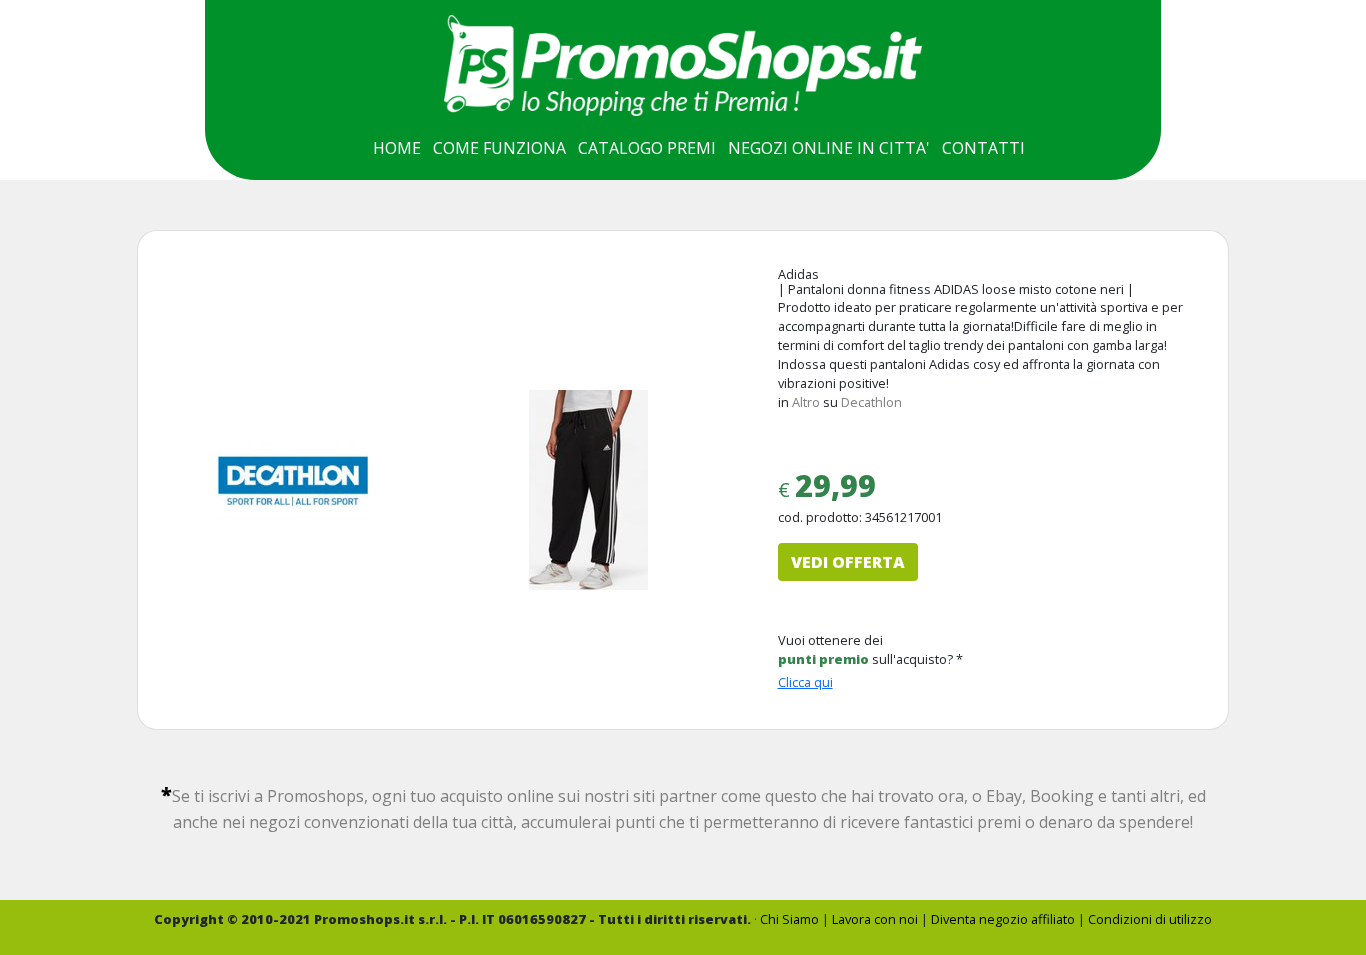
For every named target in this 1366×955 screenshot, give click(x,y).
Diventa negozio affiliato (1003, 919)
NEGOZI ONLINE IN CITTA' (829, 148)
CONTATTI (983, 148)
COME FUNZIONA (499, 148)
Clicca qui (805, 682)
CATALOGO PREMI (647, 148)
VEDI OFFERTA (848, 562)
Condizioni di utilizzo (1150, 919)
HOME (397, 148)
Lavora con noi (875, 919)
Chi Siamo (789, 919)
